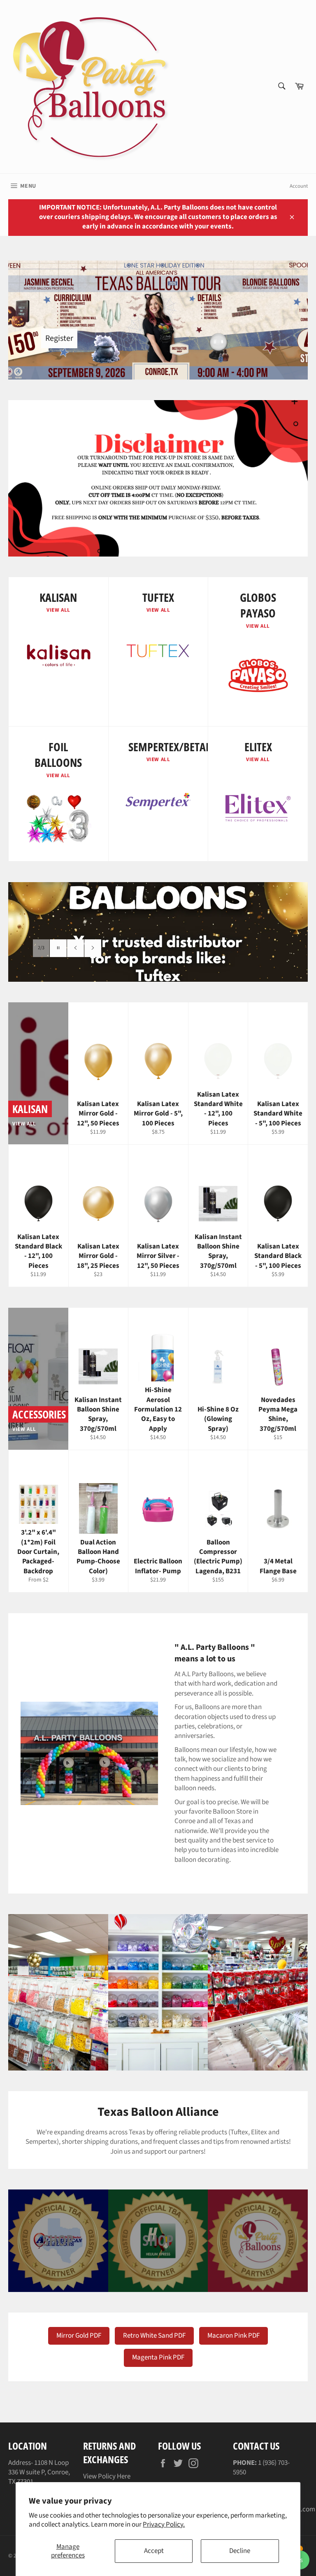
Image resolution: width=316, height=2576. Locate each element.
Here (124, 2476)
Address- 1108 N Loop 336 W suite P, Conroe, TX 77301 (39, 2472)
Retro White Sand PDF (154, 2336)
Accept (154, 2551)
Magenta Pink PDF (158, 2357)
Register (59, 338)
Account (299, 186)
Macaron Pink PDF (234, 2336)
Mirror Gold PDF (79, 2336)
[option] (158, 932)
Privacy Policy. (164, 2525)
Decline (240, 2551)
